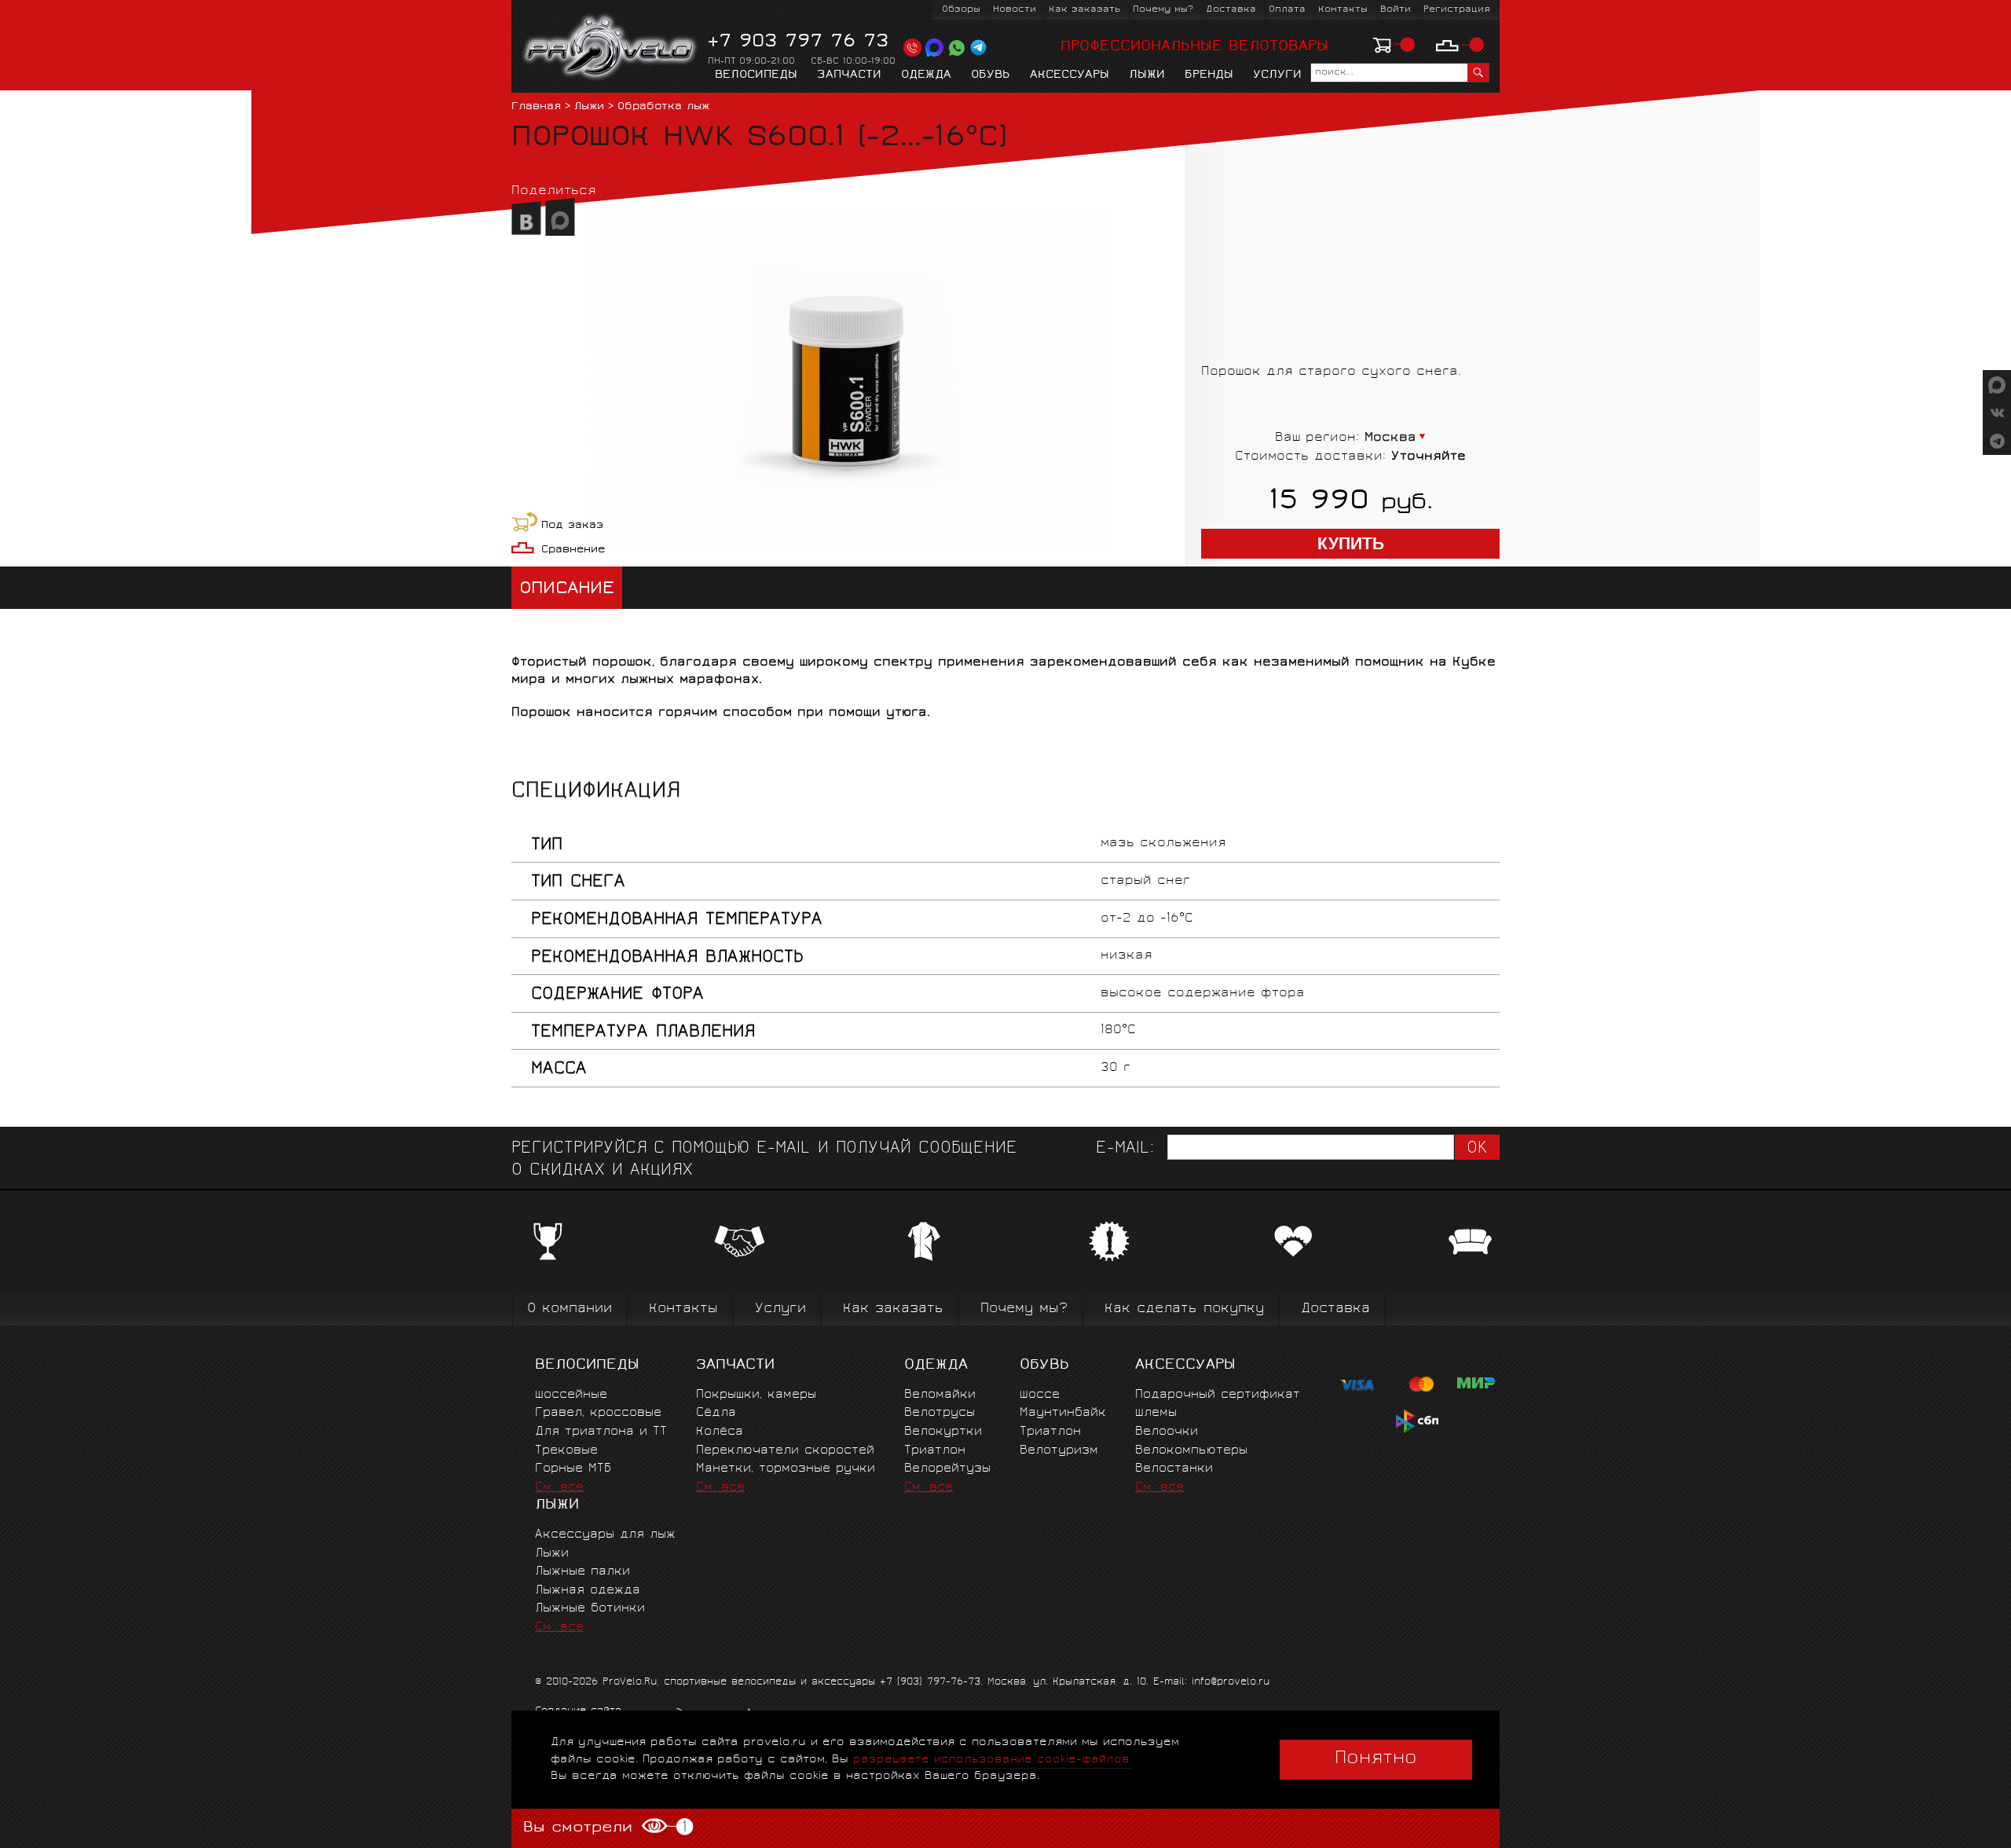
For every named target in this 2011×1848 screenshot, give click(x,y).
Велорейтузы (947, 1469)
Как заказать (1084, 10)
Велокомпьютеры (1191, 1451)
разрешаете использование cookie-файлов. (993, 1760)
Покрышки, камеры (756, 1395)
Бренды (1209, 75)
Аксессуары (1070, 75)
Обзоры (961, 10)
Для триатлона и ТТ (601, 1432)
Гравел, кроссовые (598, 1413)
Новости (1015, 10)
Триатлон (935, 1451)
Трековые (566, 1451)
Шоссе (1040, 1395)
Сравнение (573, 550)
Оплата (1287, 10)
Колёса (720, 1432)
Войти (1396, 10)
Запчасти (849, 75)
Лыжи (1147, 75)
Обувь (991, 75)
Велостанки (1174, 1469)
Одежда (926, 75)
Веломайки (940, 1395)
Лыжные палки (582, 1572)
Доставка (1231, 10)
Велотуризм (1059, 1451)
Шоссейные (571, 1395)
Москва (1390, 438)
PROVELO (611, 48)
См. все (559, 1488)
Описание (567, 590)
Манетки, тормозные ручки (786, 1469)
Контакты (1343, 10)
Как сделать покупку (1184, 1309)
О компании (570, 1309)
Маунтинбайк (1063, 1413)
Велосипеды (756, 75)
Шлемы (1156, 1413)
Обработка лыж (663, 107)
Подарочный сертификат (1218, 1395)
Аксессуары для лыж (605, 1535)
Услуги (1277, 75)
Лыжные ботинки (590, 1609)
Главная (536, 107)
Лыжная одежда (588, 1591)
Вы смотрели (604, 1828)
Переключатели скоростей (785, 1451)
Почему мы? (1163, 10)
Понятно (1376, 1759)
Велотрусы (940, 1413)
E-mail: (1125, 1149)
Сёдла (716, 1413)
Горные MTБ (573, 1469)
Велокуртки (943, 1432)
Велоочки (1167, 1432)
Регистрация (1457, 10)
